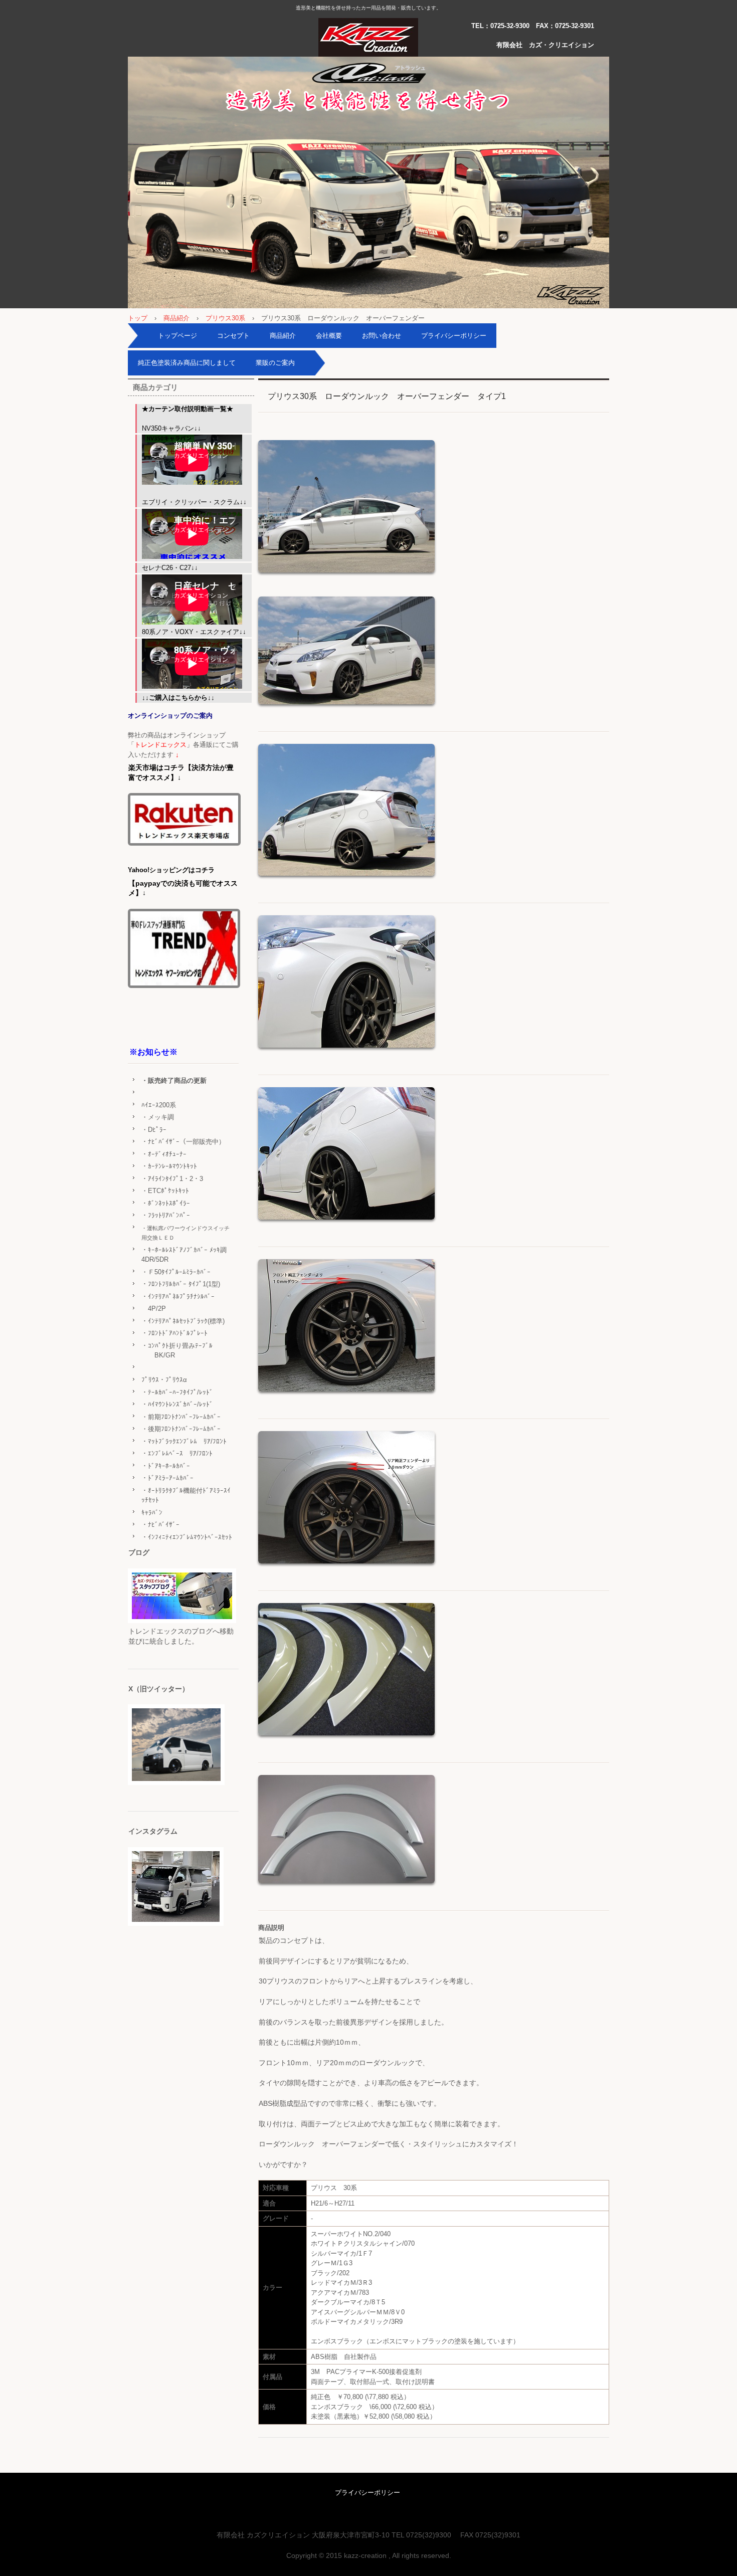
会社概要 (329, 336)
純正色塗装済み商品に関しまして (187, 363)
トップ (138, 318)
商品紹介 (176, 318)
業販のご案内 (275, 363)
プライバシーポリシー (454, 336)
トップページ (177, 336)
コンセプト (233, 336)
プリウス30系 (225, 318)
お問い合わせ (382, 336)
